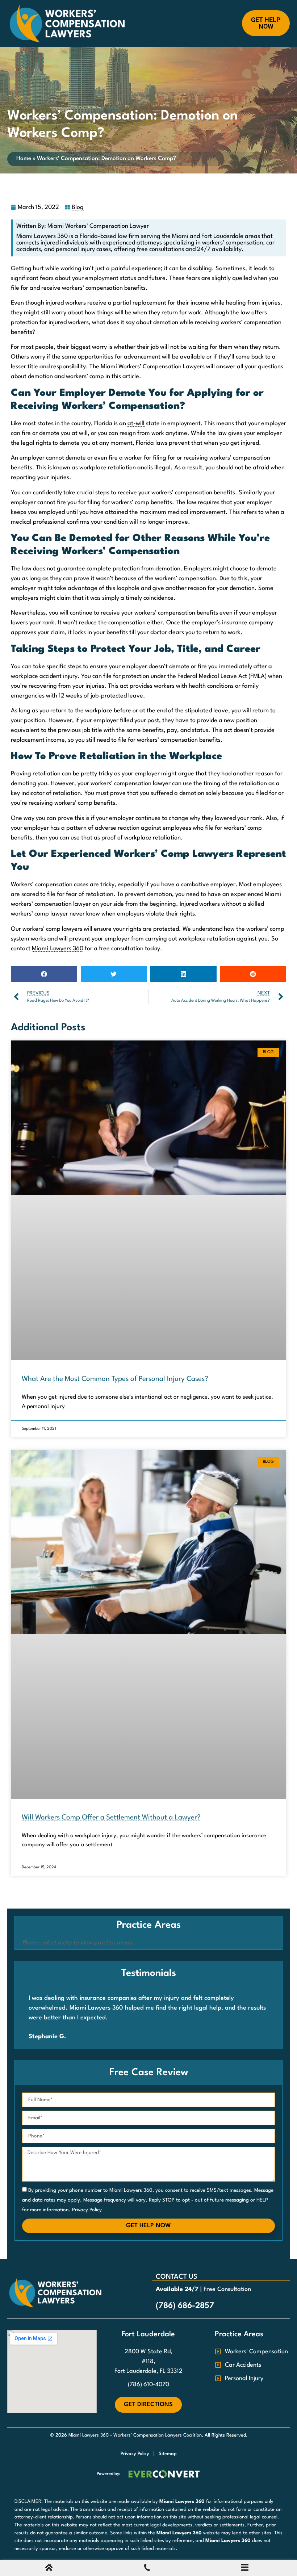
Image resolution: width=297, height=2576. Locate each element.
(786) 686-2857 (185, 2306)
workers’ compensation (92, 288)
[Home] (49, 2569)
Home (24, 159)
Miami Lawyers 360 (58, 949)
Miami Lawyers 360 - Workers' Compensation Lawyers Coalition (135, 2435)
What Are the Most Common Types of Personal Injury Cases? (115, 1379)
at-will (136, 424)
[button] (44, 974)
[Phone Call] (147, 2569)
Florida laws (152, 443)
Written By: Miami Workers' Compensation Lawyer (83, 226)
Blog (78, 207)
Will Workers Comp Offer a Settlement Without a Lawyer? (111, 1818)
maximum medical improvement (183, 512)
